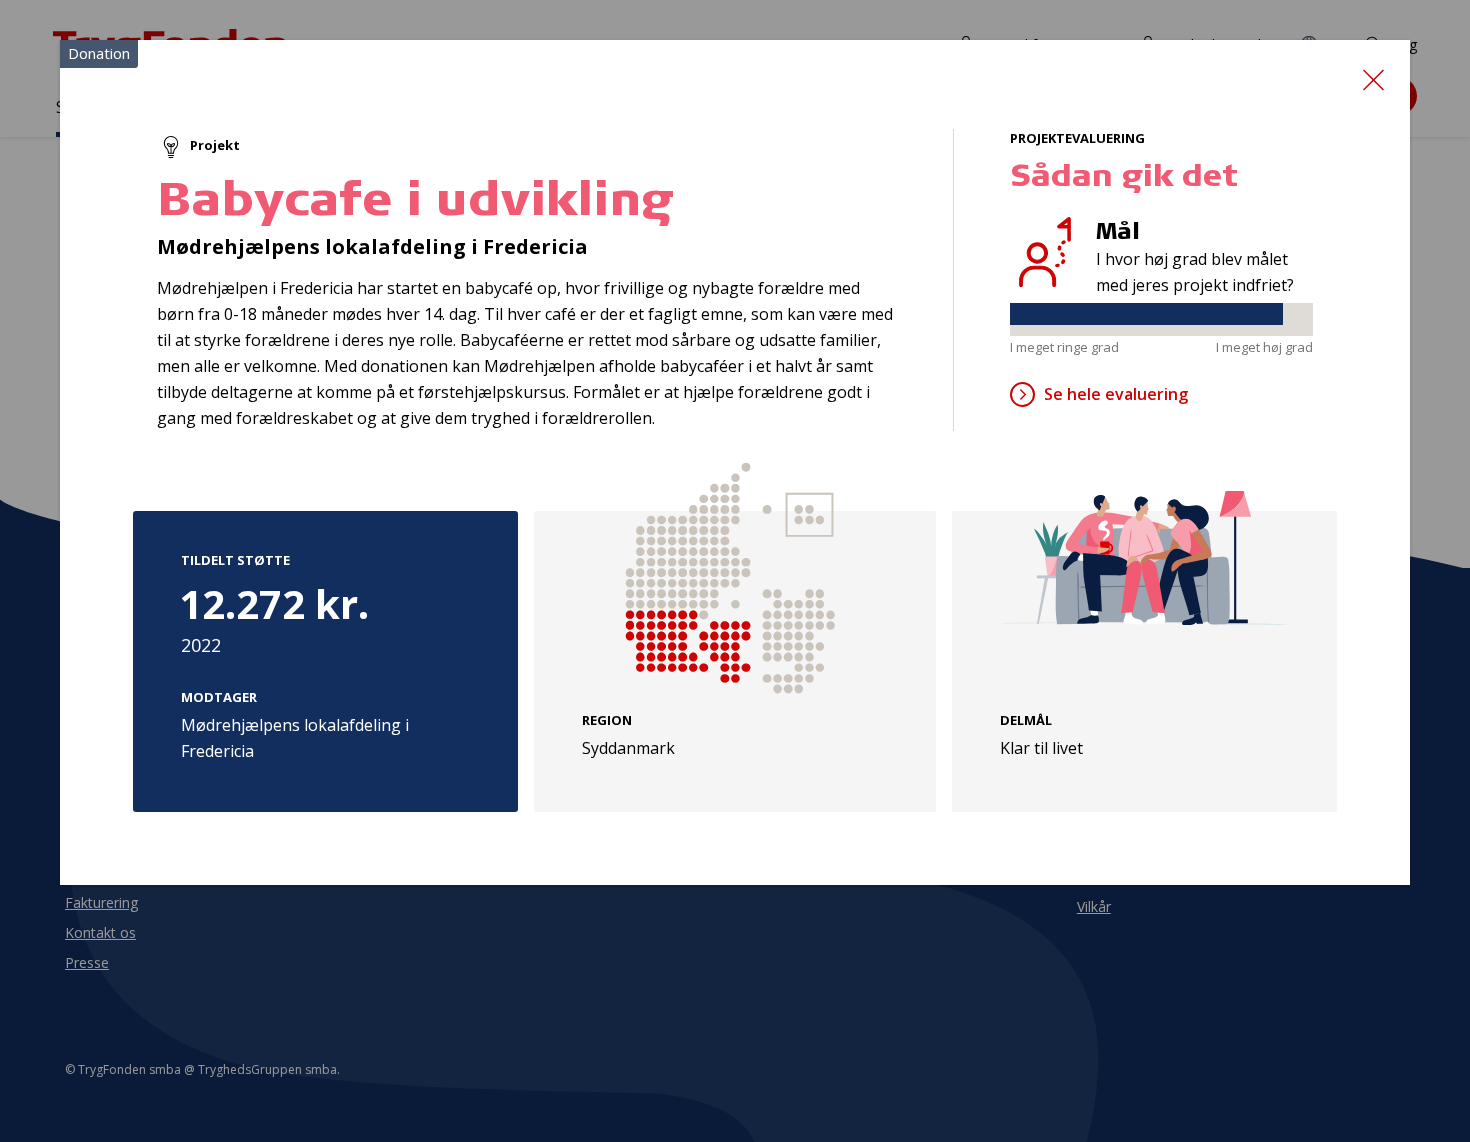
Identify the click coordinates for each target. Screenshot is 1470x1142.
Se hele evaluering (1116, 394)
